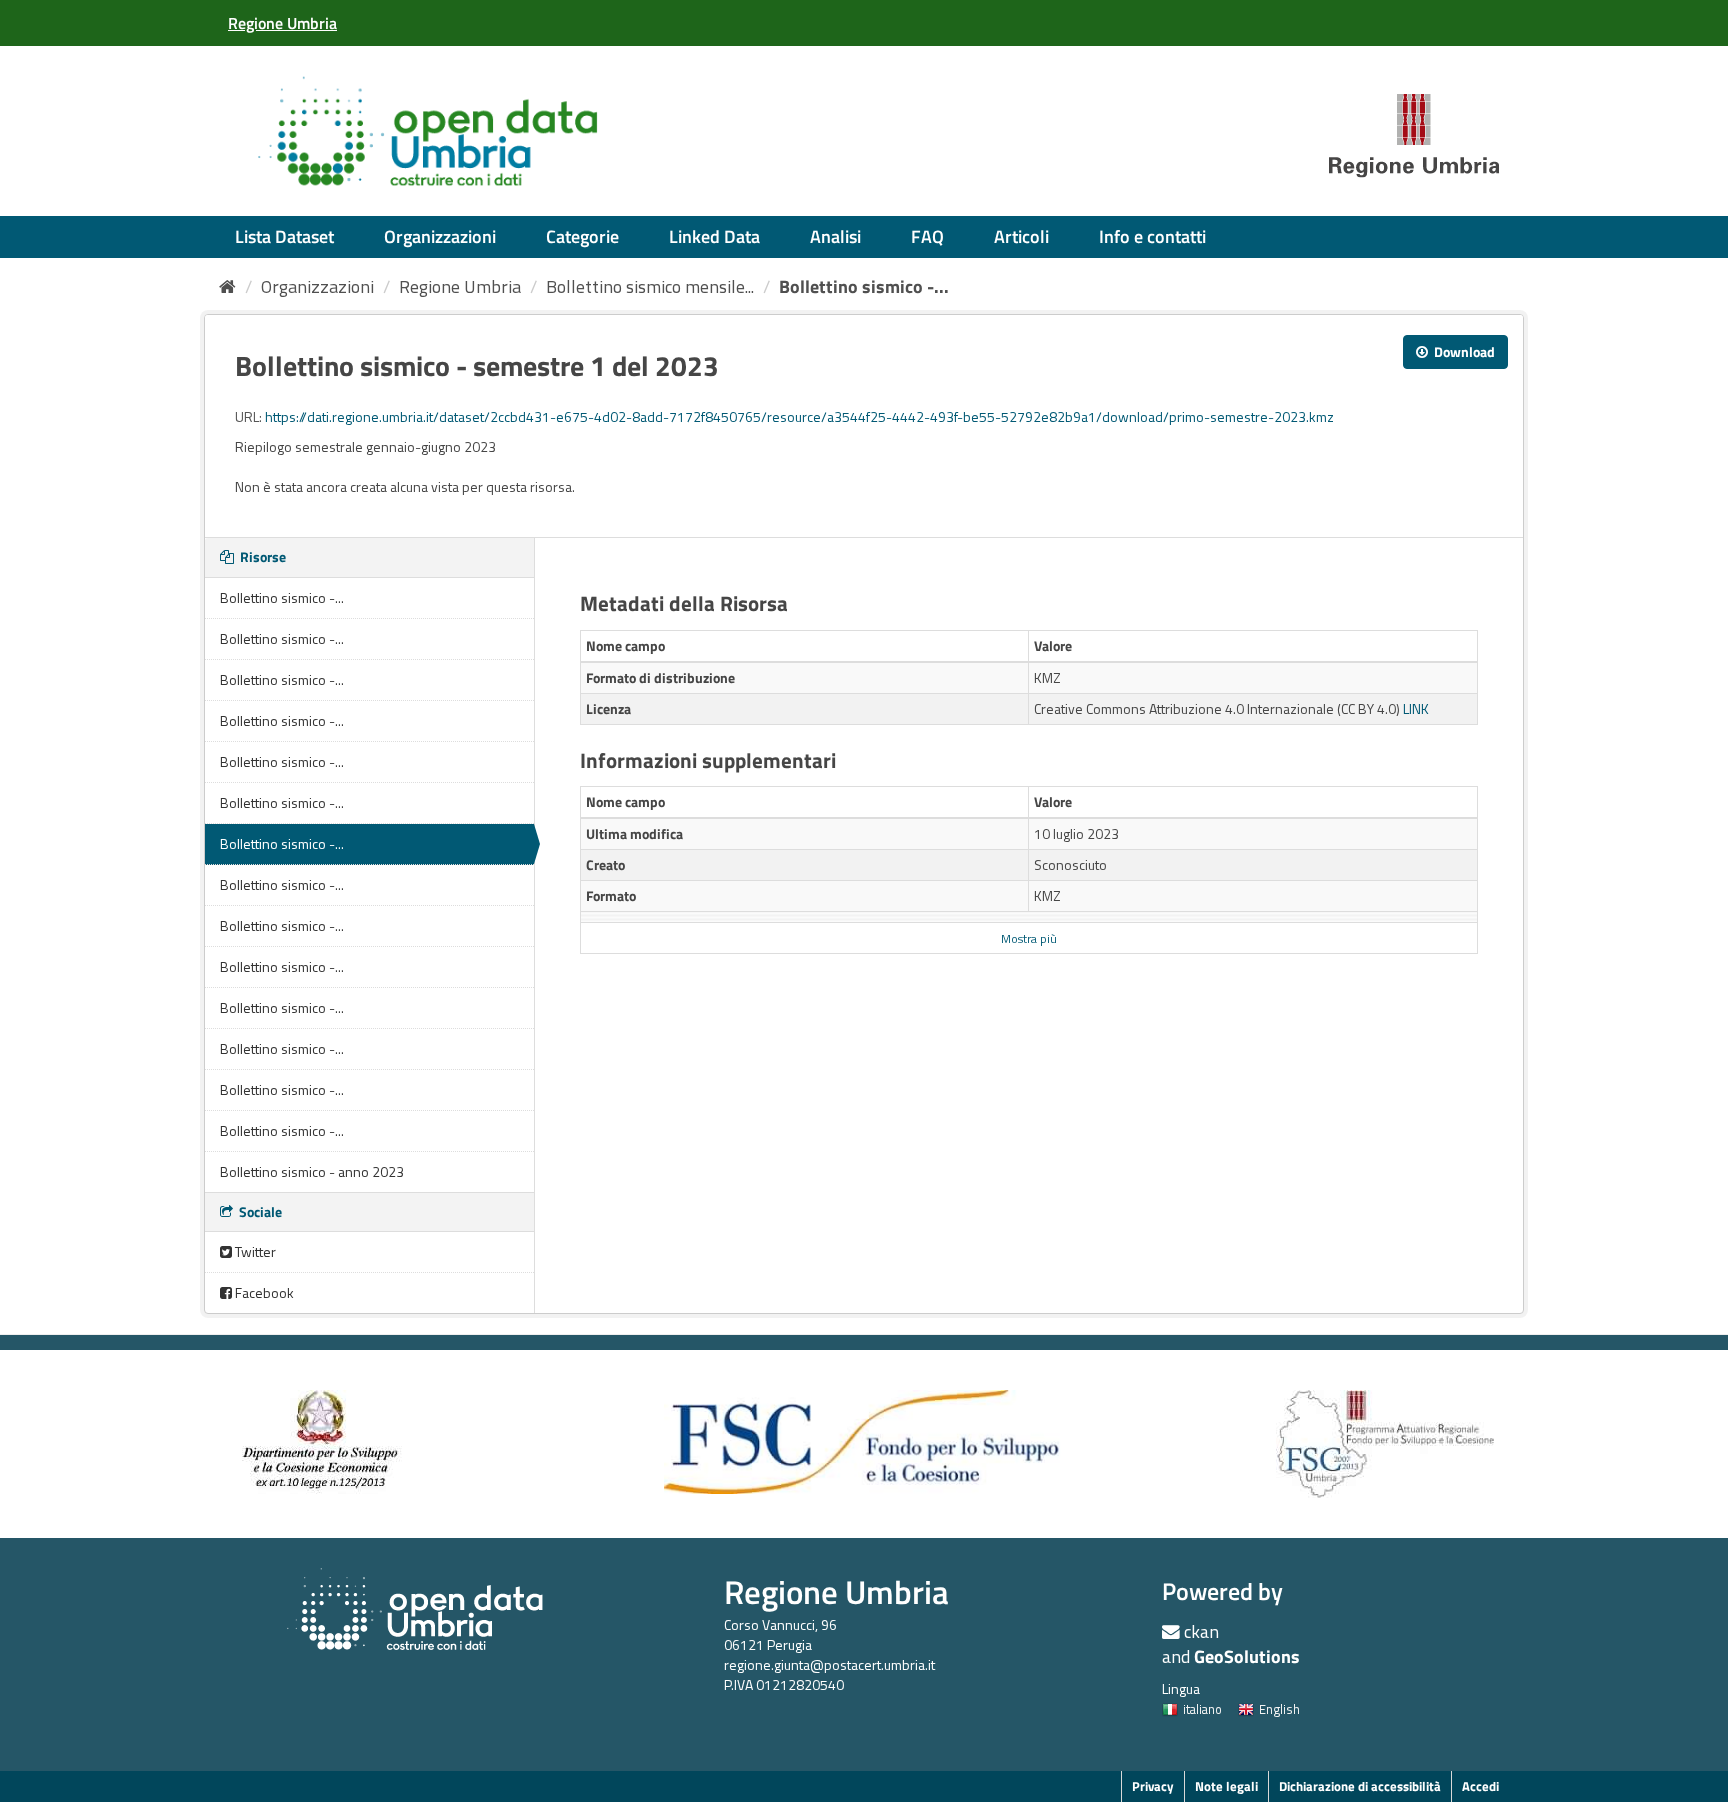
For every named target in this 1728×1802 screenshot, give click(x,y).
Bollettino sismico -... (864, 286)
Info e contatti (1152, 236)
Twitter (254, 1251)
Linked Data (714, 236)
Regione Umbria (460, 286)
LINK (1416, 708)
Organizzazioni (440, 236)
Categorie (582, 236)
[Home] (227, 286)
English (1279, 1709)
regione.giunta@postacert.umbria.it (829, 1664)
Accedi (1480, 1786)
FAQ (927, 236)
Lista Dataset (284, 236)
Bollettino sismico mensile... (650, 286)
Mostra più (1029, 939)
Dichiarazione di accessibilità (1360, 1786)
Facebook (263, 1292)
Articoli (1021, 236)
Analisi (835, 236)
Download (1463, 351)
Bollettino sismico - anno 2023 (312, 1171)
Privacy (1153, 1786)
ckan (1201, 1631)
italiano (1202, 1709)
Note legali (1226, 1786)
